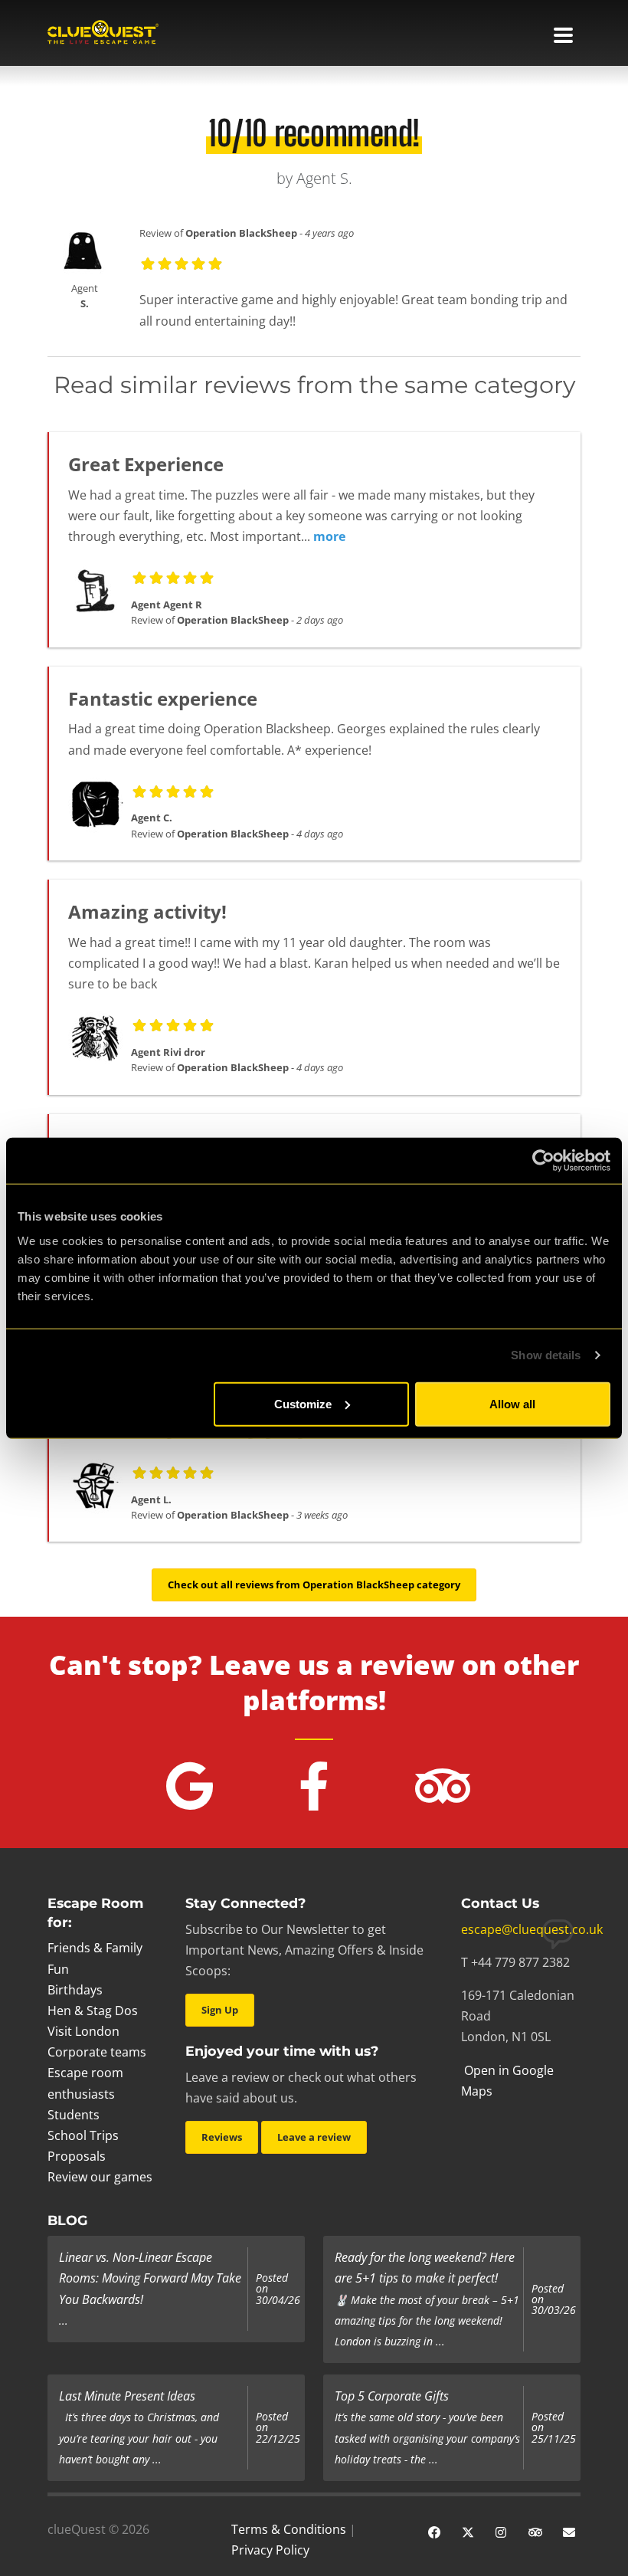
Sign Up (220, 2010)
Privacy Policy (270, 2550)
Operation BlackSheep (241, 233)
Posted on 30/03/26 (554, 2300)
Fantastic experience (163, 698)
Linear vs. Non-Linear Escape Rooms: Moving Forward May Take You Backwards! (150, 2278)
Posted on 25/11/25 (554, 2428)
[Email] (569, 2531)
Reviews (222, 2137)
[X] (468, 2531)
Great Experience (146, 464)
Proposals (77, 2156)
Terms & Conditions (289, 2529)
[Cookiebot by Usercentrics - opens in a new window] (543, 1161)
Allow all (512, 1403)
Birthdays (75, 1990)
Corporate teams (97, 2052)
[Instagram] (502, 2531)
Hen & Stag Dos (93, 2011)
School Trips (83, 2135)
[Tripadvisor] (535, 2531)
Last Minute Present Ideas (127, 2396)
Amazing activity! (147, 911)
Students (74, 2115)
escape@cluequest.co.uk (532, 1929)
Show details (546, 1355)
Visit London (83, 2031)
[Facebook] (434, 2531)
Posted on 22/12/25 (278, 2428)
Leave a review (314, 2137)
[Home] (103, 34)
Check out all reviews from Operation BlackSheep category (314, 1585)
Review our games (100, 2177)
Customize (303, 1403)
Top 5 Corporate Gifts (392, 2396)
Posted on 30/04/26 (278, 2289)
